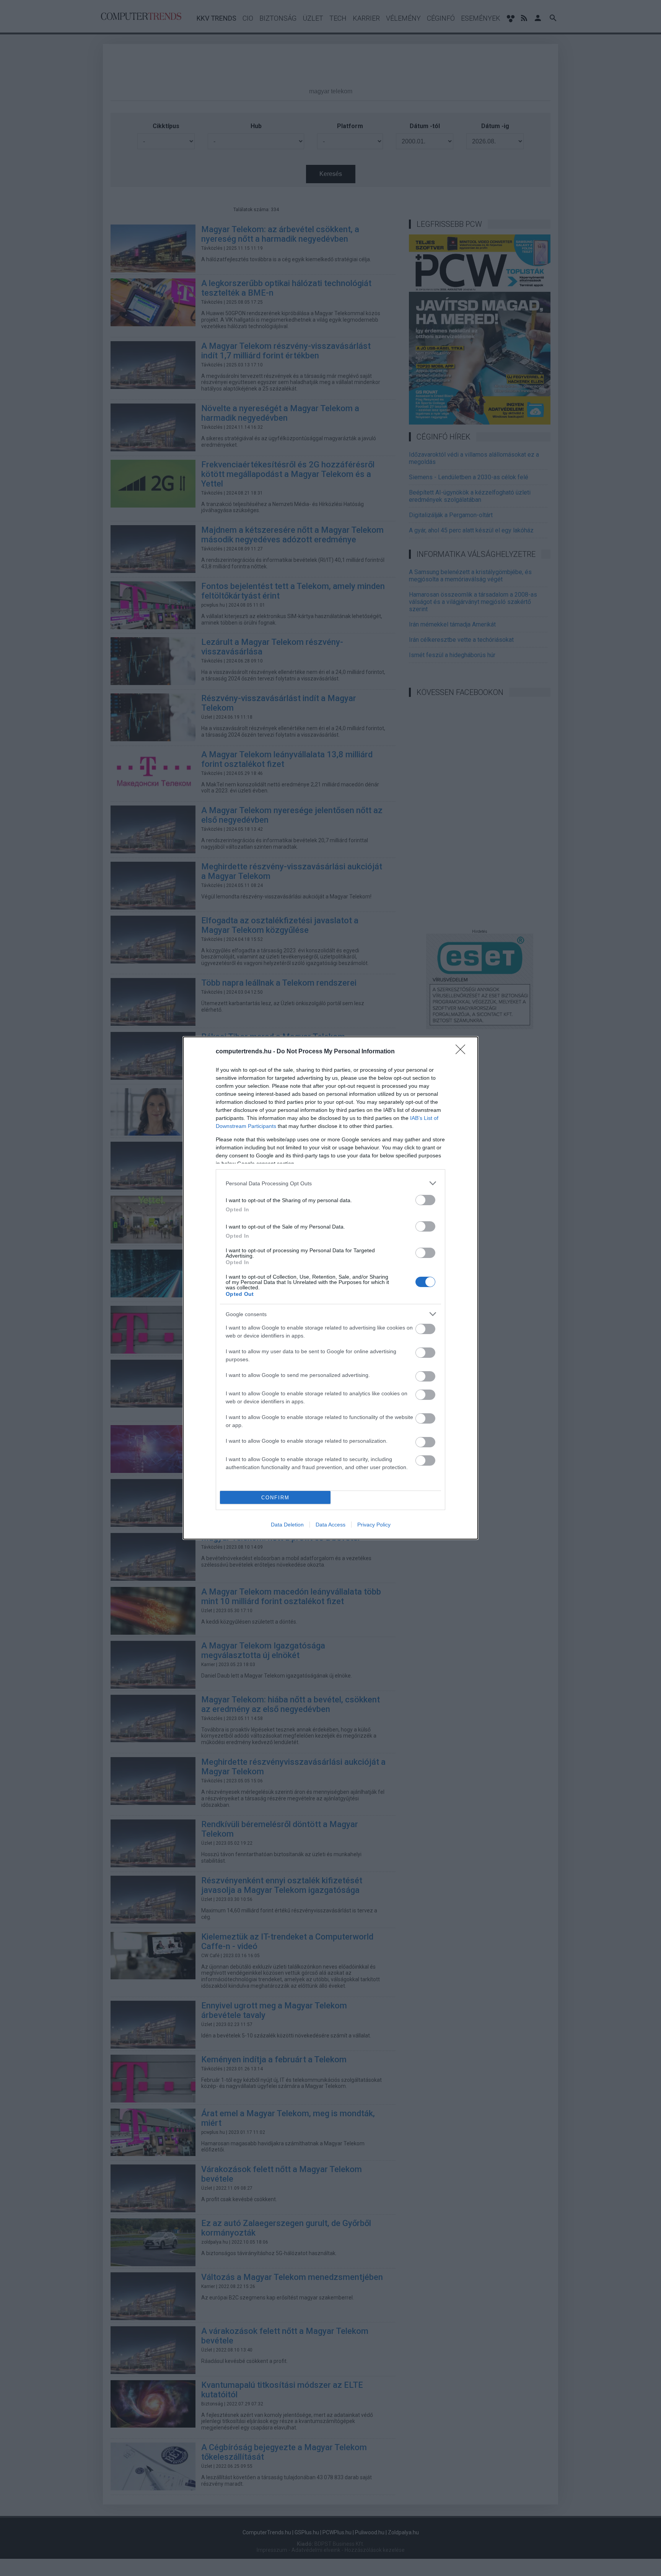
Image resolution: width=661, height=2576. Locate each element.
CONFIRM (275, 1498)
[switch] (425, 1200)
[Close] (463, 1052)
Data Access (330, 1525)
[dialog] (330, 1288)
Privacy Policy (374, 1525)
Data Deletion (287, 1525)
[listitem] (330, 1183)
